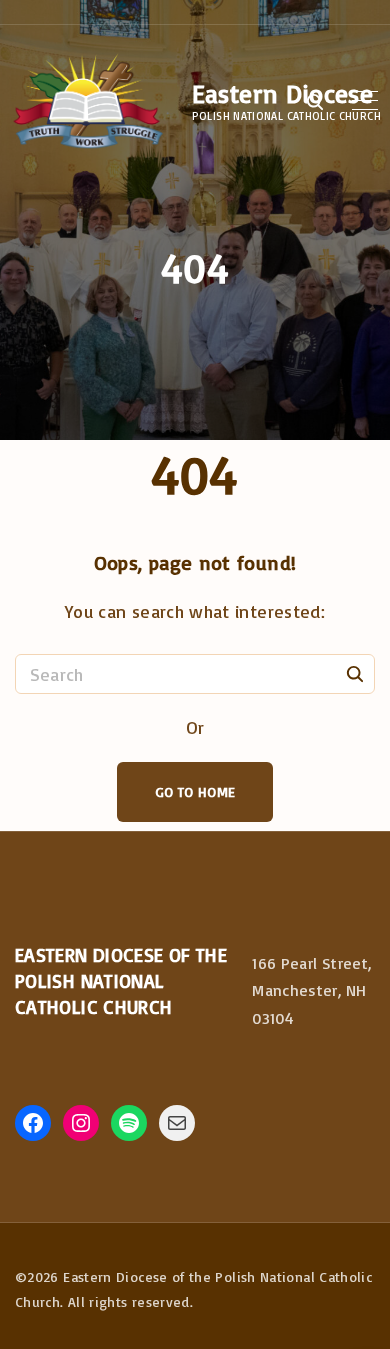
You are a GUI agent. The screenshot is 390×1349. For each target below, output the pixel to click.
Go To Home (195, 791)
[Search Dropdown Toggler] (314, 102)
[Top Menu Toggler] (365, 101)
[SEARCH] (355, 673)
